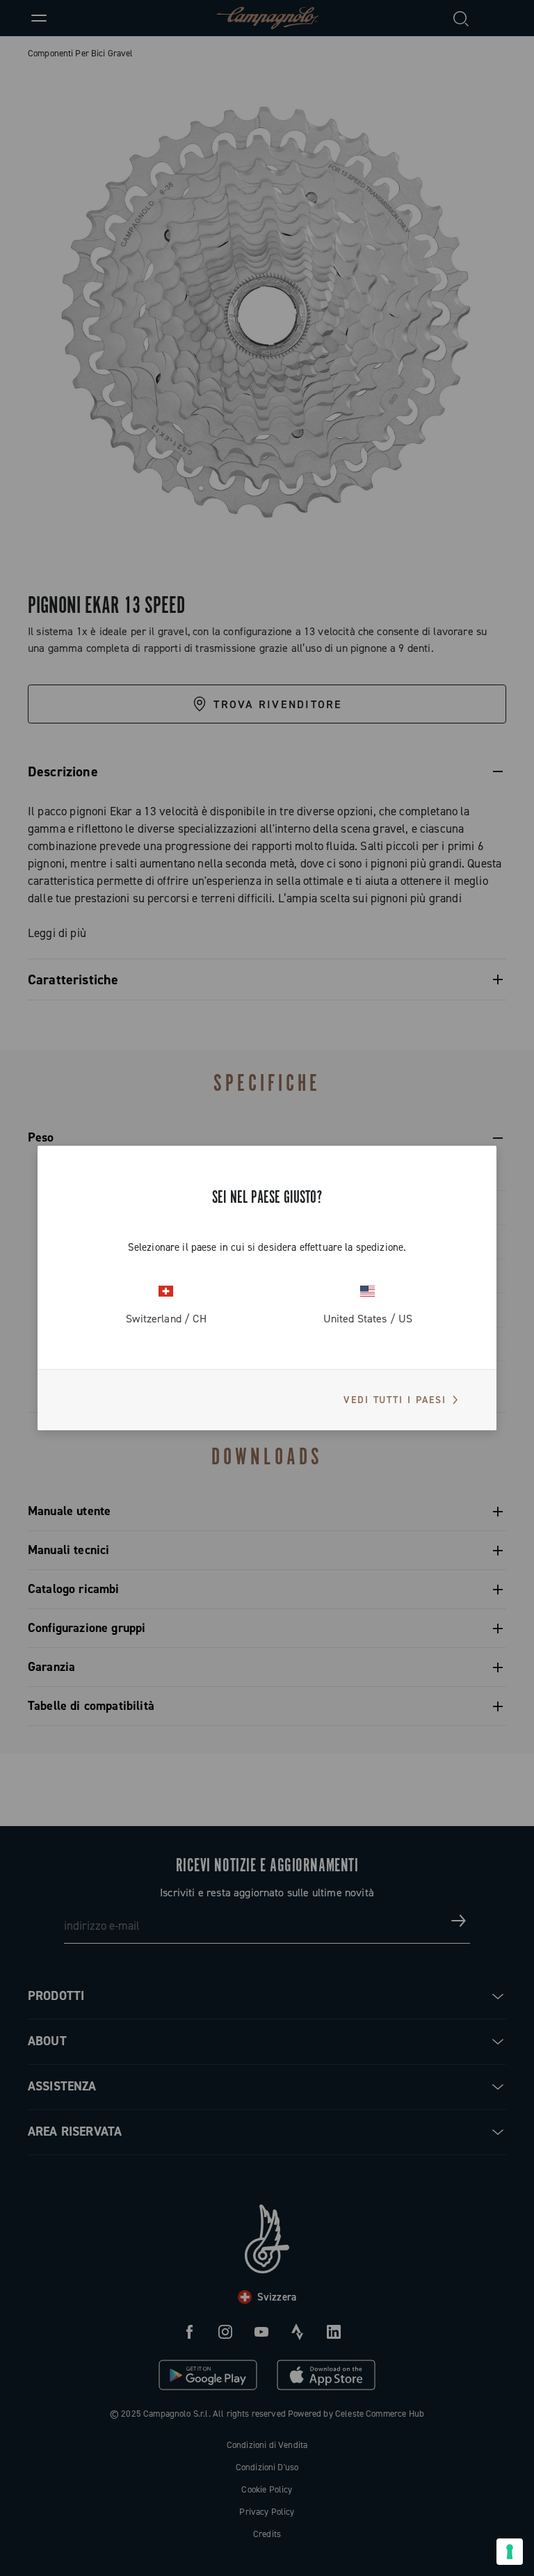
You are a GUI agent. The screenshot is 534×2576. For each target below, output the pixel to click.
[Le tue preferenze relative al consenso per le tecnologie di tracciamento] (510, 2552)
